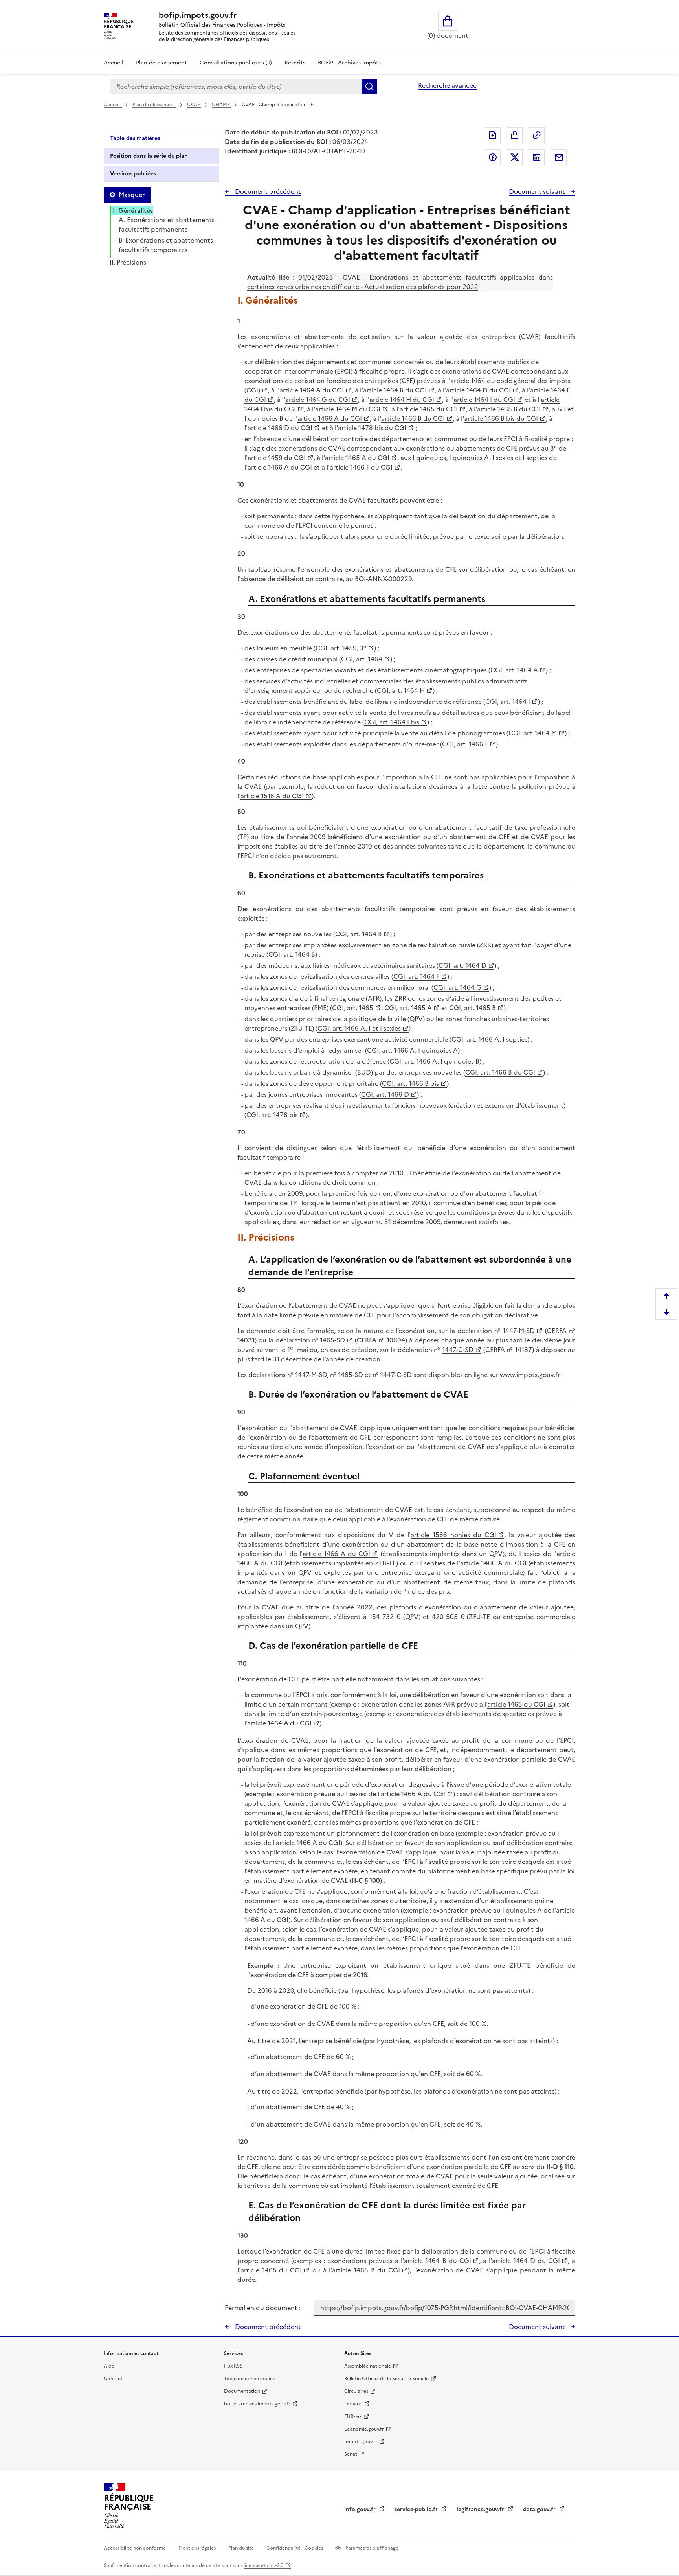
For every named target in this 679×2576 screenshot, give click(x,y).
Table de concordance (250, 2379)
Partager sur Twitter (515, 157)
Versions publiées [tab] (133, 174)
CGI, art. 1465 (353, 1008)
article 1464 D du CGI (478, 390)
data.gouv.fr (540, 2509)
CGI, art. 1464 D (462, 965)
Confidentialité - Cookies (295, 2548)
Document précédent (267, 191)
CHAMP (221, 105)
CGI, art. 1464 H (401, 690)
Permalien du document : (263, 2308)
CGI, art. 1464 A (514, 670)
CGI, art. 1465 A (408, 1008)
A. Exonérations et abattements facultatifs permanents (167, 225)
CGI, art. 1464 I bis (392, 722)
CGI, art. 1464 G (457, 987)
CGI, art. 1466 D (385, 1094)
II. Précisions (128, 262)
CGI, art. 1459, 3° (341, 648)
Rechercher (369, 87)
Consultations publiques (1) (236, 63)
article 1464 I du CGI (484, 400)
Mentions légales (198, 2548)
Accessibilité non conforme (135, 2548)
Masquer (132, 195)
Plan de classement (161, 63)
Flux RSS (233, 2366)
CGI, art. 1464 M (533, 733)
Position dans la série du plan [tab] (149, 156)
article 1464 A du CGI (312, 390)
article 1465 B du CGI (509, 409)
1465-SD (332, 1340)
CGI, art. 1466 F (465, 744)
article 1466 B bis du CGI (501, 418)
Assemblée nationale (368, 2366)
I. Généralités (133, 210)
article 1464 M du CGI (348, 409)
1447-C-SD (458, 1350)
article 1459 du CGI (277, 458)
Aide (109, 2366)
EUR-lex (353, 2416)
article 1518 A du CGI (272, 796)
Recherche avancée (447, 85)
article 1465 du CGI (429, 409)
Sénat (351, 2454)
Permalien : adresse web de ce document (537, 135)
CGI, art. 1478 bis (272, 1115)
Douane (353, 2404)
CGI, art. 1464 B (359, 934)
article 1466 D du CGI (280, 428)
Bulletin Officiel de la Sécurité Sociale (386, 2379)
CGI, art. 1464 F (416, 976)
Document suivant (538, 191)
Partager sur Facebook (493, 157)
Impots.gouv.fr (361, 2442)
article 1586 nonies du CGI (453, 1535)
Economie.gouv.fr (364, 2429)
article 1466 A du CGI (330, 418)
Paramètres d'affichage (371, 2548)
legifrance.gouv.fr (481, 2509)
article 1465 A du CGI (357, 458)
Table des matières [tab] (135, 138)
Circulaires (356, 2391)
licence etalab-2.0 (263, 2565)
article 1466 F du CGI (361, 467)
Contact (113, 2379)
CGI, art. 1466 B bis (410, 1083)
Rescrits (295, 63)
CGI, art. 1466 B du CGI (500, 1072)
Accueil (114, 63)
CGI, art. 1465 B (473, 1008)
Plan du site (242, 2548)
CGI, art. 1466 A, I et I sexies (359, 1028)
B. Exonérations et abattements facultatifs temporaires (166, 245)
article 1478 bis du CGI (372, 428)
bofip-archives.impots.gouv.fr (257, 2404)
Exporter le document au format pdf (493, 135)
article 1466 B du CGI (413, 418)
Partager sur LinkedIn (537, 157)
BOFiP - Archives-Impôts (349, 63)
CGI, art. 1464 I (508, 702)
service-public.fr (417, 2509)
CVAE (194, 105)
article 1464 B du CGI (395, 390)
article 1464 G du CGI (318, 400)
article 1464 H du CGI (402, 400)
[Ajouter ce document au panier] (515, 135)
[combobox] (236, 87)
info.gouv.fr (361, 2509)
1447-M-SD (519, 1331)
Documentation (242, 2391)
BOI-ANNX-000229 (383, 579)
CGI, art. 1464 (362, 659)
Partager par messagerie (559, 157)
